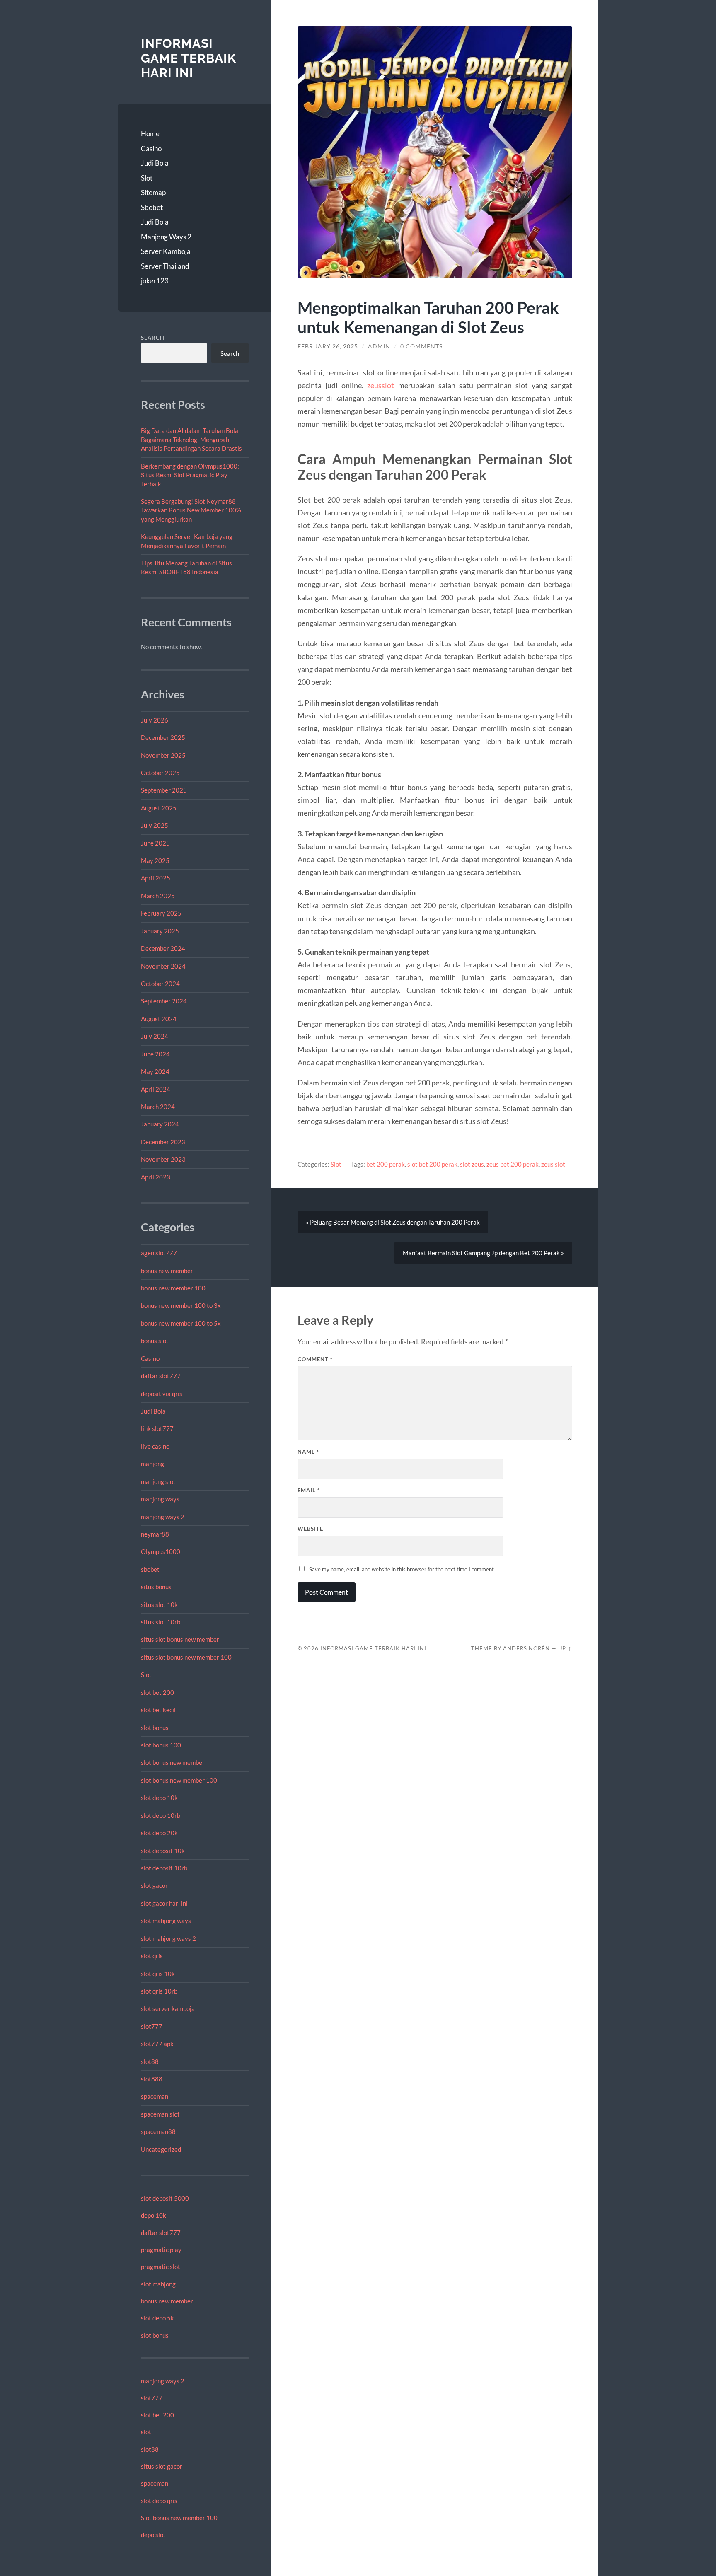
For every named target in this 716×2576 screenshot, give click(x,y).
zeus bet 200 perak (513, 1164)
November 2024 (163, 966)
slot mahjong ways (166, 1921)
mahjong (152, 1464)
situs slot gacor (162, 2466)
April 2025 (156, 878)
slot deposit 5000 (165, 2198)
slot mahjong (158, 2284)
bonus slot (155, 1341)
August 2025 (159, 808)
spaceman (155, 2096)
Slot (147, 178)
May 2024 (155, 1071)
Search (153, 338)
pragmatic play (161, 2250)
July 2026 (155, 720)
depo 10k (154, 2215)
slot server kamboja (168, 2008)
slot (146, 2432)
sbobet (150, 1569)
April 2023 (156, 1177)
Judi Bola (155, 163)
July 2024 (155, 1036)
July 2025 (155, 825)
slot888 (152, 2079)
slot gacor (154, 1885)
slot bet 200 (157, 1692)
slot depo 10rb (161, 1815)
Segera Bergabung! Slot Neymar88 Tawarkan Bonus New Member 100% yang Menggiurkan (191, 510)
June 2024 (155, 1054)
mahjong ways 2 (163, 1517)
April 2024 (156, 1089)
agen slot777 (159, 1253)
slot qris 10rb (159, 1991)
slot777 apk (157, 2044)
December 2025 (163, 737)
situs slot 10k (159, 1605)
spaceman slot (160, 2114)
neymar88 (155, 1534)
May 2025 (155, 860)
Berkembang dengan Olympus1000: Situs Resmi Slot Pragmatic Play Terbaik (190, 475)
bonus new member (167, 1271)
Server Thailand (165, 266)
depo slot (153, 2535)
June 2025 (155, 843)
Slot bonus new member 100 (179, 2518)
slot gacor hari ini (164, 1903)
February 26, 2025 (328, 346)
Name (308, 1452)
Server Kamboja (166, 251)
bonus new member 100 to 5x (181, 1323)
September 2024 (164, 1001)
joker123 (155, 281)
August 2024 (159, 1019)
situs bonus (156, 1587)
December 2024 (163, 948)
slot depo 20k (159, 1833)
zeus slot (553, 1164)
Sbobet (152, 207)
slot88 (150, 2061)
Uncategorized (161, 2149)
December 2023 (163, 1142)
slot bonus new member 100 (179, 1780)
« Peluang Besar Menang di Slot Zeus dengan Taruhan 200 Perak (393, 1222)
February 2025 (161, 913)
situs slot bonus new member (180, 1639)
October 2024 (160, 984)
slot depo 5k (157, 2318)
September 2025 (164, 790)
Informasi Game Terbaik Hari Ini (189, 58)
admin (379, 346)
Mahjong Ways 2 (166, 237)
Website (310, 1529)
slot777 (152, 2026)
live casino (155, 1446)
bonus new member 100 (173, 1288)
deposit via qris (162, 1394)
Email (309, 1490)
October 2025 (160, 773)
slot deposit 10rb (164, 1868)
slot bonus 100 (161, 1745)
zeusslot (381, 385)
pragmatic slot (161, 2267)
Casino (151, 149)
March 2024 (158, 1107)
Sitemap (153, 192)
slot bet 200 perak (432, 1164)
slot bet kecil (158, 1710)
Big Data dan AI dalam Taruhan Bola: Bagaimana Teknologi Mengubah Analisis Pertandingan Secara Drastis (191, 439)
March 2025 (158, 896)
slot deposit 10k (163, 1851)
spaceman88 (158, 2131)
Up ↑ (565, 1648)
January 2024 (160, 1124)
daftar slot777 (161, 1376)
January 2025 (160, 931)
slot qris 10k (158, 1974)
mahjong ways (160, 1499)
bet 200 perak (386, 1164)
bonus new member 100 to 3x (181, 1305)
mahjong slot (158, 1481)
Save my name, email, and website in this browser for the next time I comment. (402, 1569)
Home (150, 134)
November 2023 (163, 1159)
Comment (315, 1359)
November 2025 (163, 755)
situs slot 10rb (161, 1622)
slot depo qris (159, 2501)
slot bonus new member (173, 1762)
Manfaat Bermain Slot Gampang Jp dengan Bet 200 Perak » (483, 1253)
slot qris (152, 1956)
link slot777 (157, 1428)
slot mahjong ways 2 (168, 1938)
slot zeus (472, 1164)
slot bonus (155, 1728)
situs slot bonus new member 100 (186, 1657)
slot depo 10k (159, 1798)
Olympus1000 (161, 1551)
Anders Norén (526, 1648)
